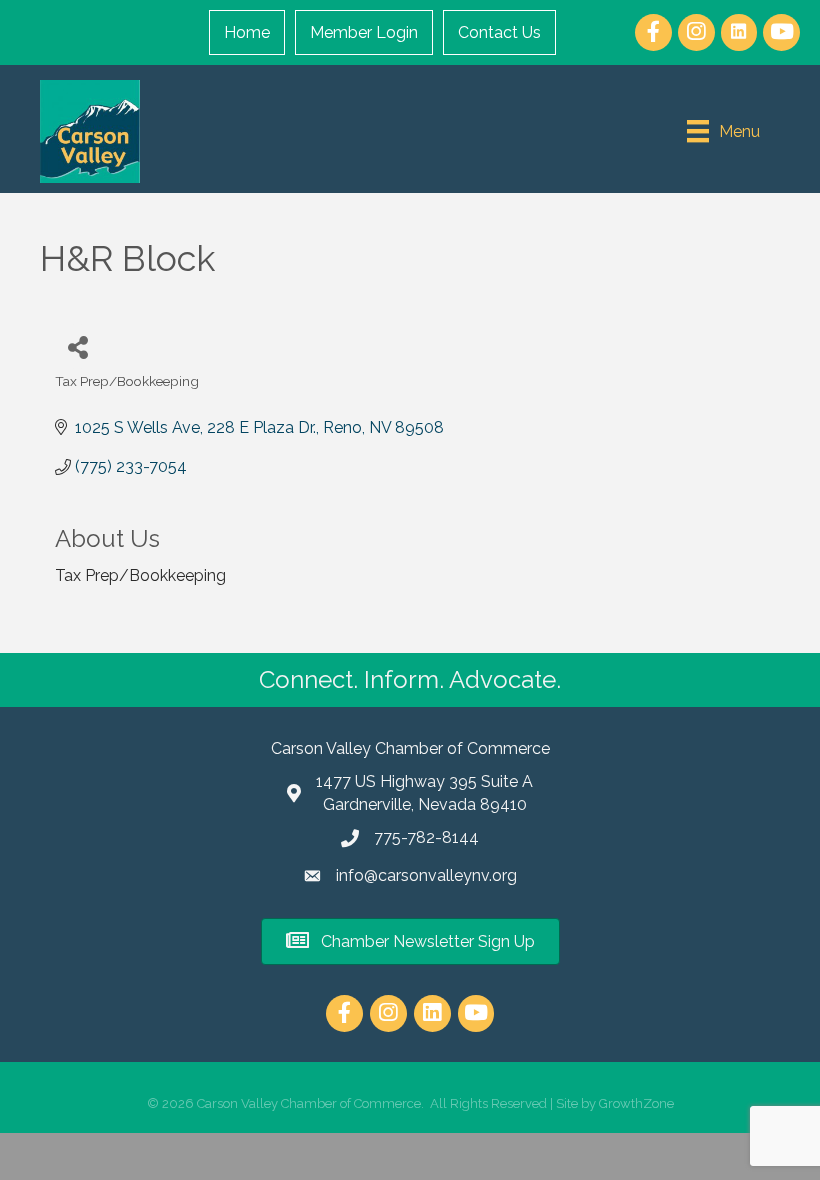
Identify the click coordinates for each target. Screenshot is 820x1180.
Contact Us (499, 32)
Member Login (364, 32)
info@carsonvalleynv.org (426, 875)
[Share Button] (77, 346)
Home (247, 32)
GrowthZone (636, 1103)
